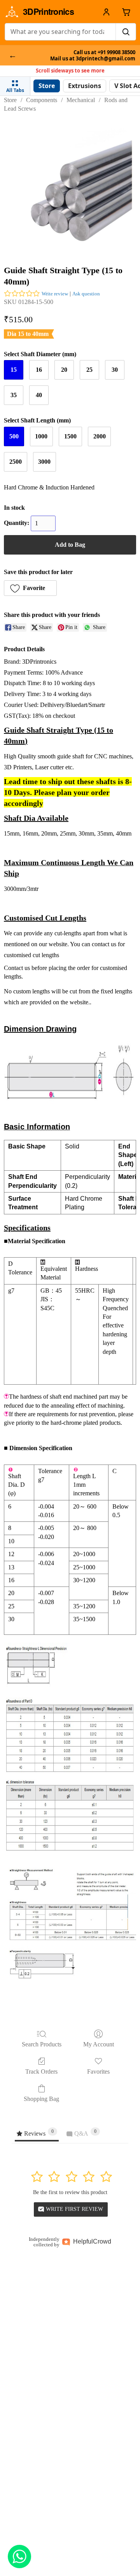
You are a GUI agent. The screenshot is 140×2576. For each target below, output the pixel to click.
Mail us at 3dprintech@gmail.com (93, 59)
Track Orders (41, 2072)
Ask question (86, 294)
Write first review (74, 2209)
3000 (44, 462)
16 (39, 370)
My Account (99, 2044)
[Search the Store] (126, 32)
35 (14, 395)
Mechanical (81, 100)
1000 (41, 436)
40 (39, 395)
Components (42, 100)
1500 (70, 436)
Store (10, 100)
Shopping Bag (41, 2099)
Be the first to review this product (70, 2192)
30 (115, 370)
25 (89, 370)
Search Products (42, 2044)
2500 (16, 462)
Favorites (98, 2072)
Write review (55, 294)
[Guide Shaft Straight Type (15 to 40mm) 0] (70, 187)
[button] (30, 588)
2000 (100, 436)
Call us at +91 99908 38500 (104, 52)
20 (64, 370)
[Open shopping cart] (126, 12)
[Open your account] (106, 12)
